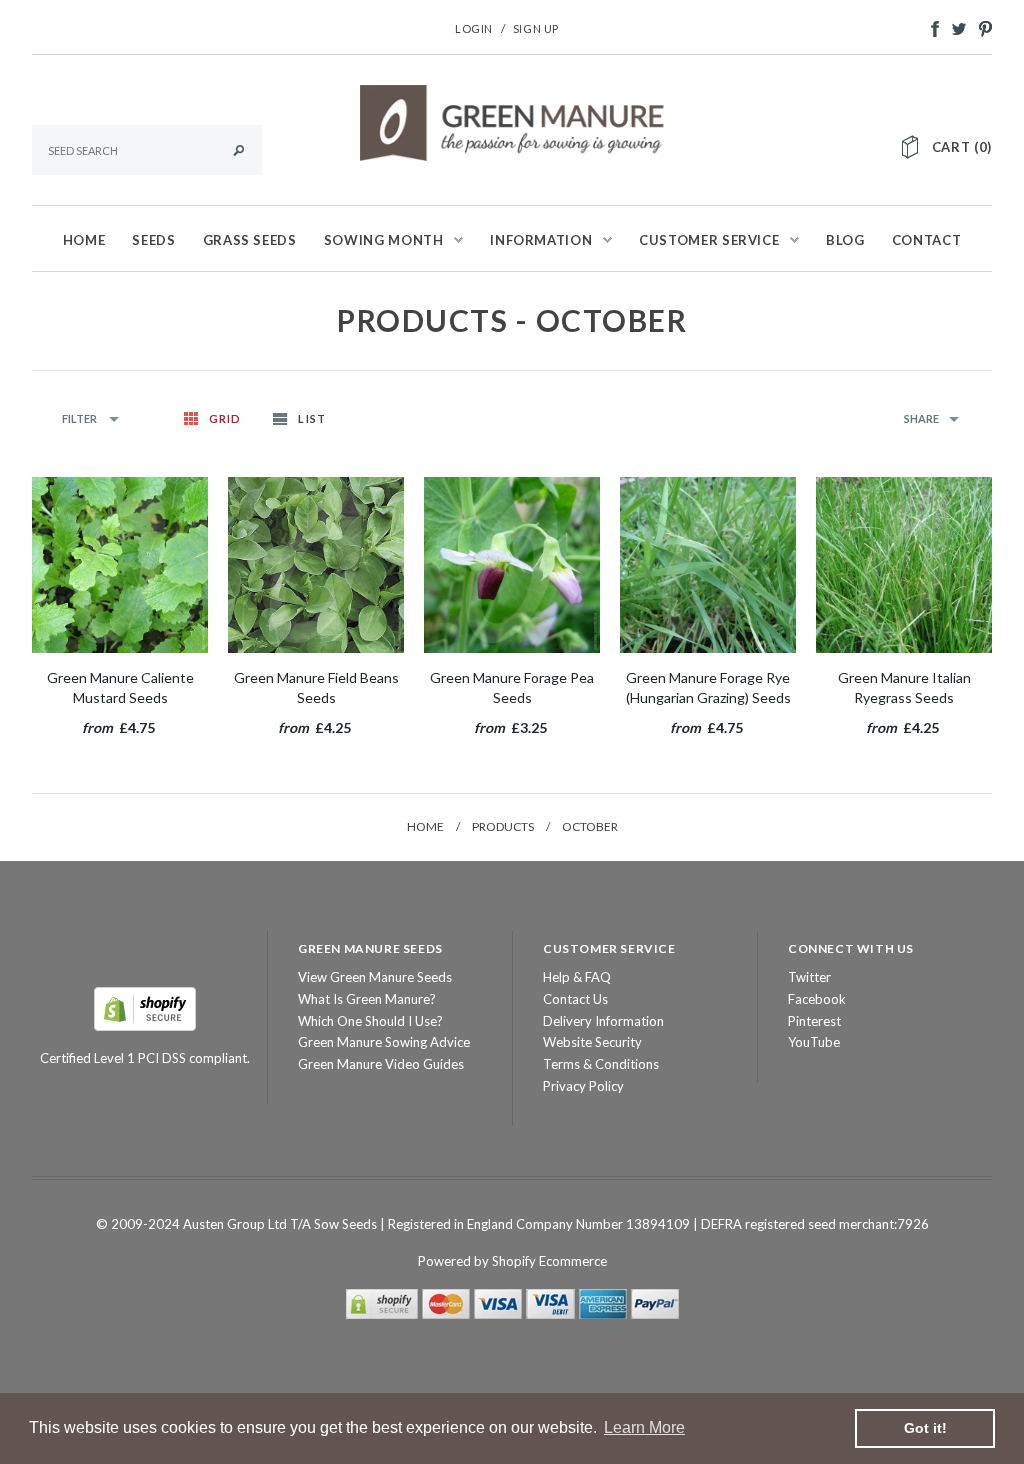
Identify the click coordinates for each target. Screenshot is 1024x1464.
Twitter (809, 977)
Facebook (817, 999)
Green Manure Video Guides (381, 1064)
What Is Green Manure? (367, 999)
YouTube (814, 1042)
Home (425, 826)
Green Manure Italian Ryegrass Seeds (904, 687)
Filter (80, 418)
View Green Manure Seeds (375, 977)
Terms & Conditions (601, 1064)
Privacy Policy (583, 1086)
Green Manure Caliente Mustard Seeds (120, 687)
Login (474, 28)
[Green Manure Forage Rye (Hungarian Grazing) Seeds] (708, 565)
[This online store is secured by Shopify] (145, 1007)
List (311, 418)
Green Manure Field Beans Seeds (316, 687)
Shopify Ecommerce (549, 1261)
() (962, 147)
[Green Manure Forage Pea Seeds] (512, 565)
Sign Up (536, 28)
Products (503, 826)
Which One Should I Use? (370, 1021)
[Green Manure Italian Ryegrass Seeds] (904, 565)
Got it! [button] (925, 1428)
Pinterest (814, 1021)
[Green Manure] (512, 121)
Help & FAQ (577, 977)
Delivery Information (603, 1021)
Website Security (592, 1042)
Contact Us (575, 999)
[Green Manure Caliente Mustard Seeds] (120, 565)
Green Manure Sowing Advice (384, 1042)
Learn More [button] (644, 1427)
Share (921, 418)
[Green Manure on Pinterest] (980, 27)
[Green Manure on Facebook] (930, 27)
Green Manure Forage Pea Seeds (512, 687)
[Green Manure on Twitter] (954, 27)
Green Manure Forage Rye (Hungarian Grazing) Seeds (708, 687)
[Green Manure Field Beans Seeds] (316, 565)
